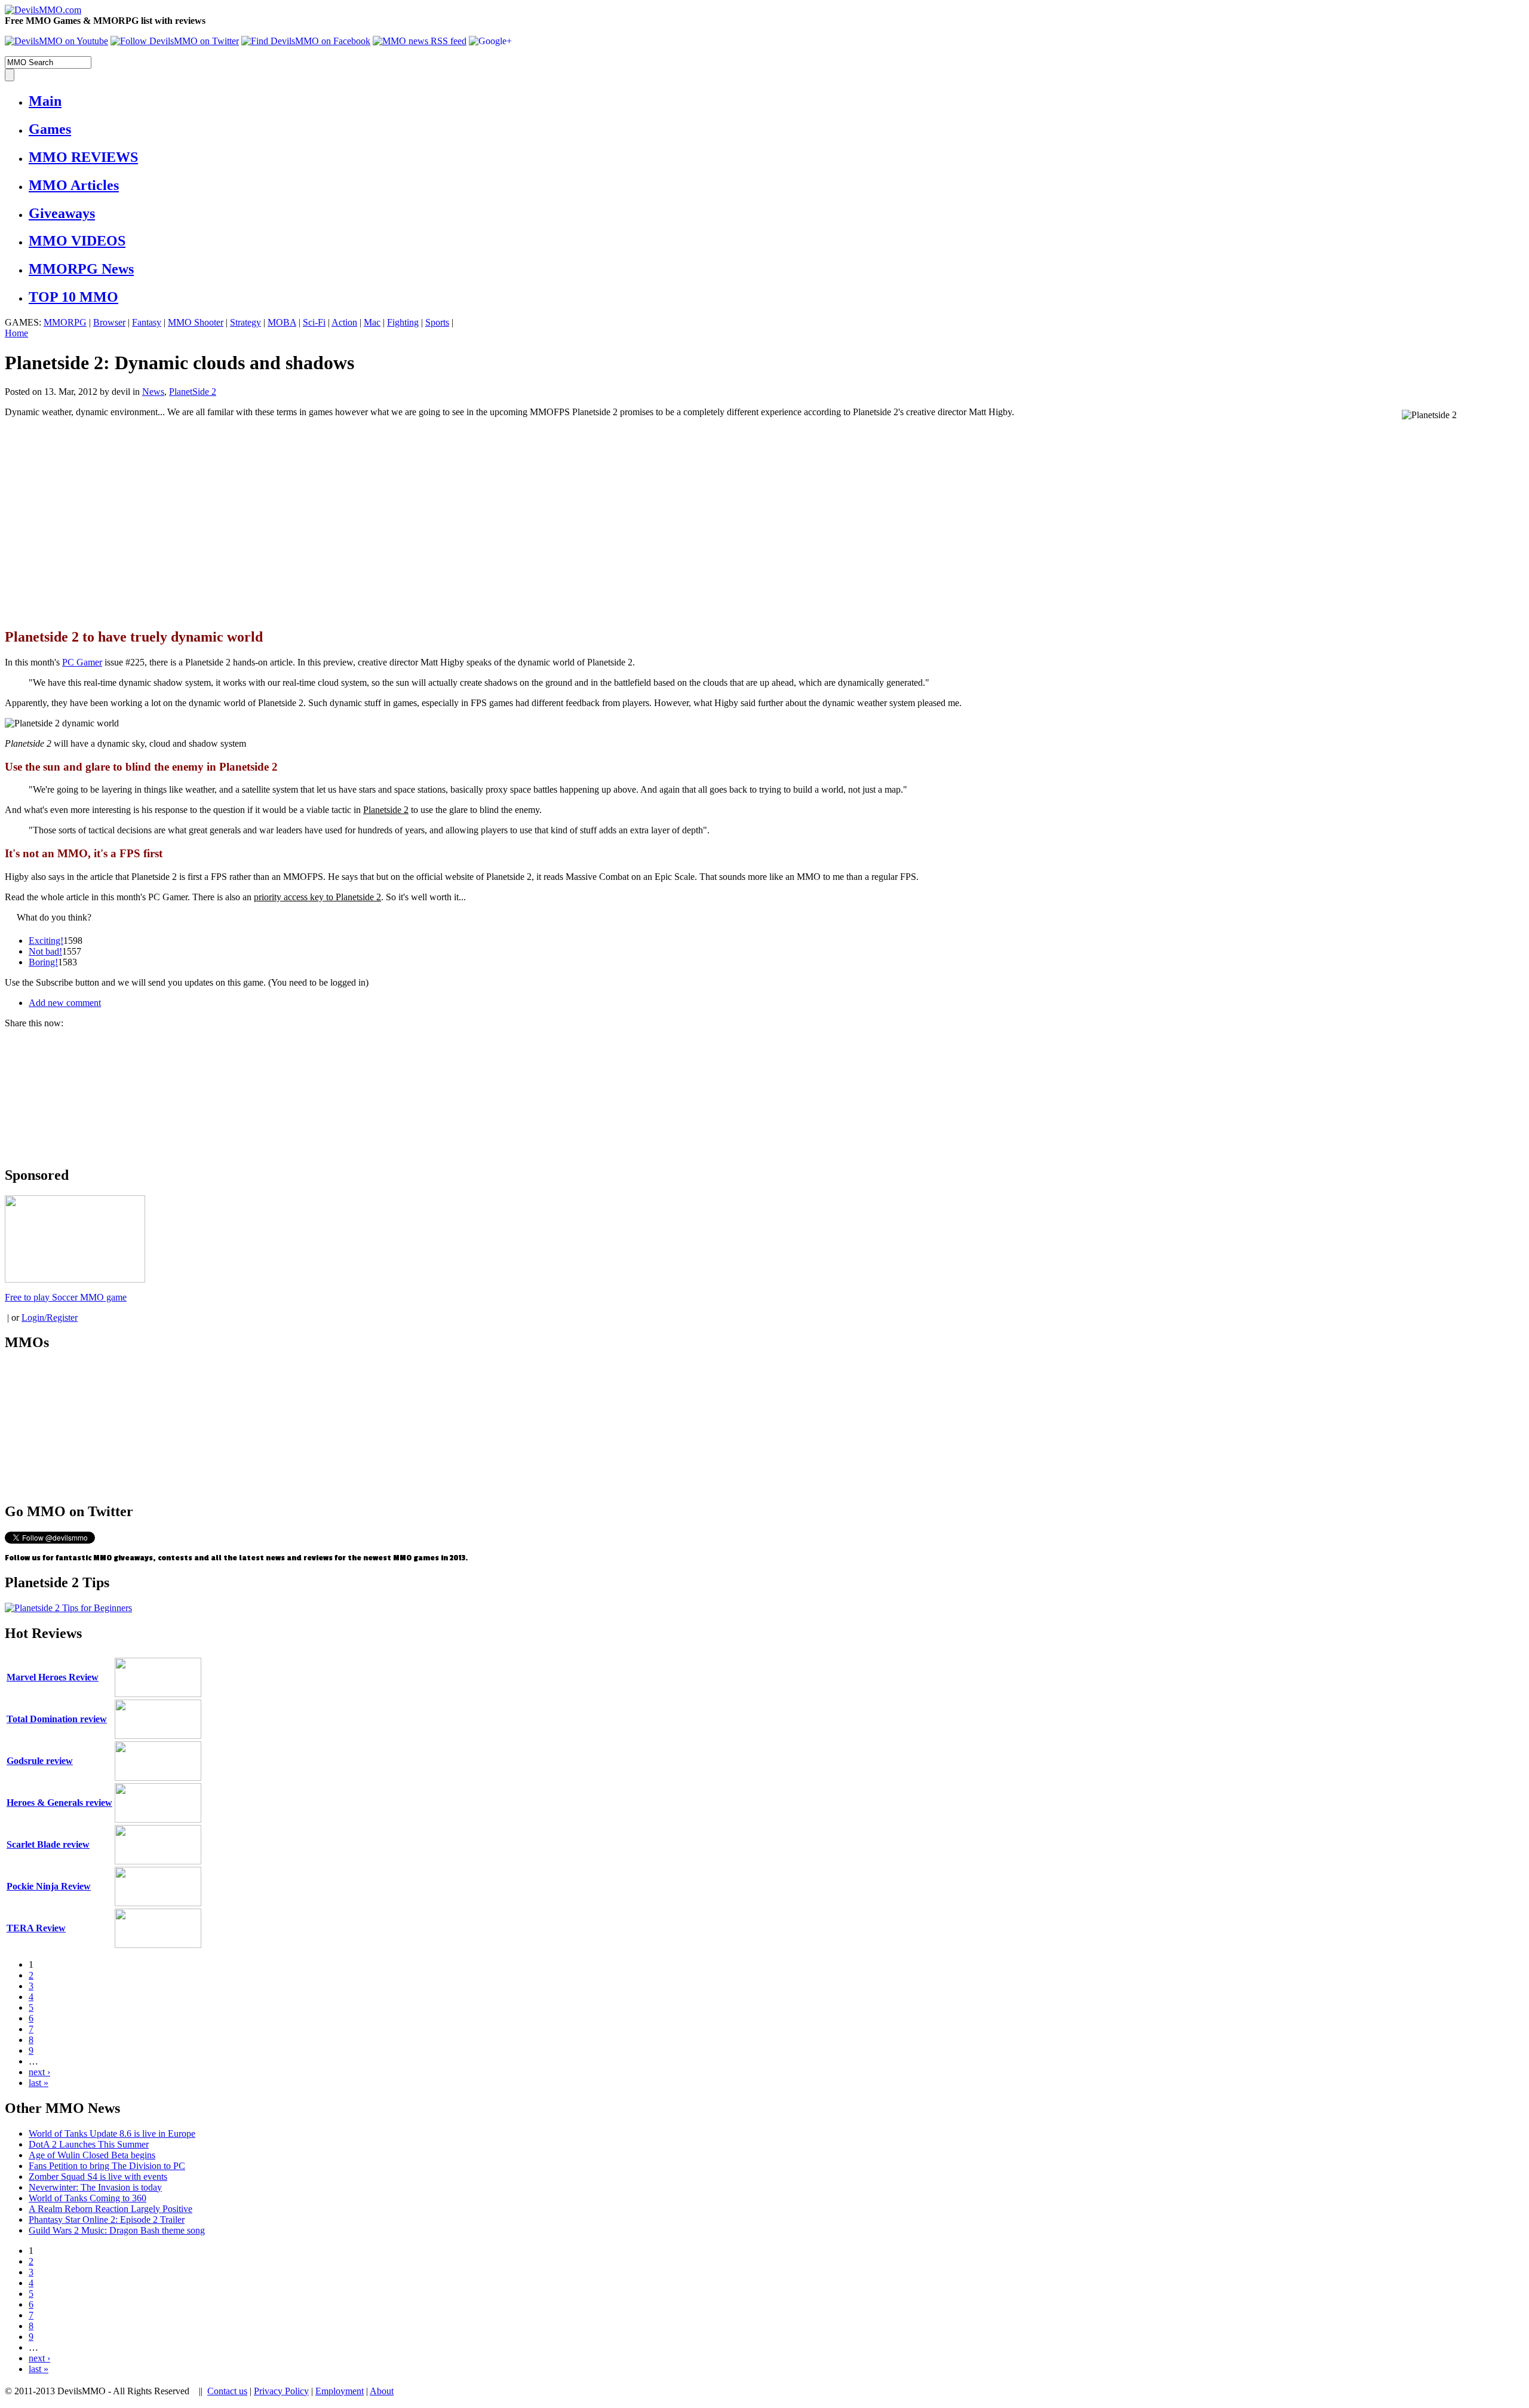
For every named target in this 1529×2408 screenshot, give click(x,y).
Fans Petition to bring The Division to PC (107, 2166)
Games (50, 129)
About (382, 2391)
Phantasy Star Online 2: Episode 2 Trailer (107, 2220)
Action (344, 322)
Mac (372, 322)
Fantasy (147, 322)
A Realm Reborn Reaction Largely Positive (110, 2209)
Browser (109, 322)
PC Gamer (82, 662)
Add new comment (65, 1003)
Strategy (245, 322)
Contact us (227, 2391)
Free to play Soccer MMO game (66, 1297)
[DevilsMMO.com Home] (43, 10)
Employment (340, 2391)
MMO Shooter (196, 322)
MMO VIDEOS (77, 241)
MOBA (282, 322)
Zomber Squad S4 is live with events (98, 2177)
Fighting (403, 322)
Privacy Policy (281, 2391)
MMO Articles (74, 185)
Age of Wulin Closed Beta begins (92, 2155)
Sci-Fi (314, 322)
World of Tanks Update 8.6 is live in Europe (112, 2134)
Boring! (43, 962)
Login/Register (50, 1318)
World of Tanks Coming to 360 (87, 2198)
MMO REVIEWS (83, 157)
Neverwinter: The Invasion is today (95, 2187)
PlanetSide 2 (193, 392)
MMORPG (65, 322)
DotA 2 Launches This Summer (89, 2144)
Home (16, 333)
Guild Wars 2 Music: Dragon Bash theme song (117, 2230)
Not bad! (45, 951)
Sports (437, 322)
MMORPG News (81, 269)
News (153, 392)
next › (39, 2072)
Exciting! (46, 941)
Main (45, 101)
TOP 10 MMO (73, 297)
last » (39, 2083)
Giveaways (62, 213)
